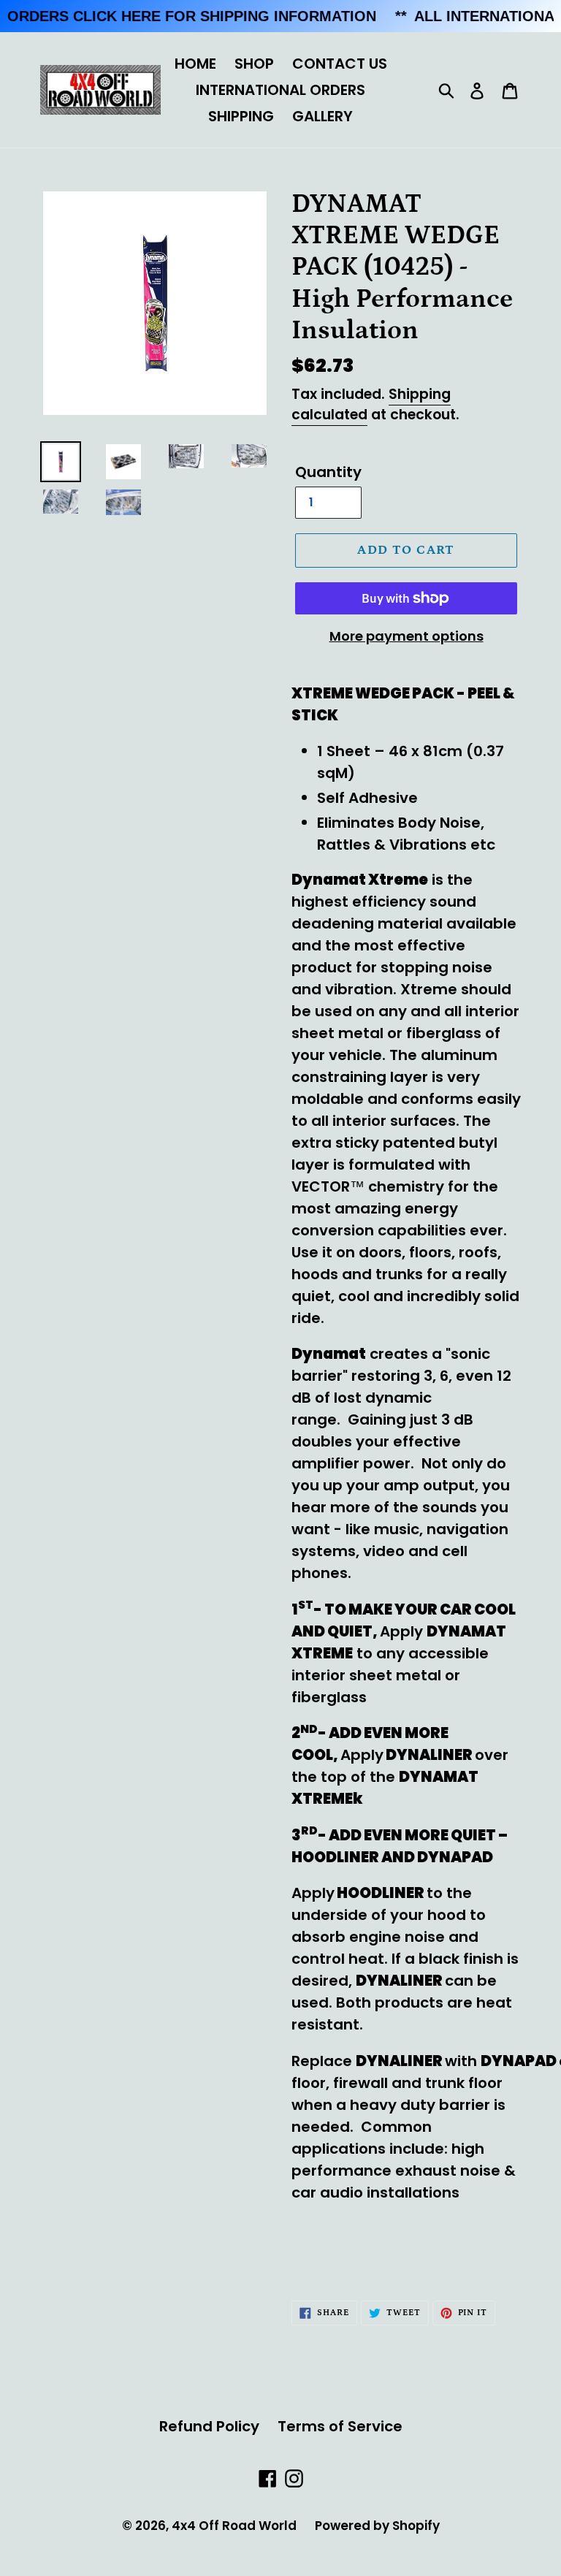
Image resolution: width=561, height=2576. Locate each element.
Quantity (328, 472)
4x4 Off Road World (234, 2526)
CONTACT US (340, 64)
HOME (195, 64)
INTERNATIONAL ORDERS (280, 90)
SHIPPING (241, 116)
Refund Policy (209, 2426)
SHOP (254, 64)
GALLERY (323, 116)
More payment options (407, 636)
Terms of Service (340, 2426)
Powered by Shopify (377, 2526)
